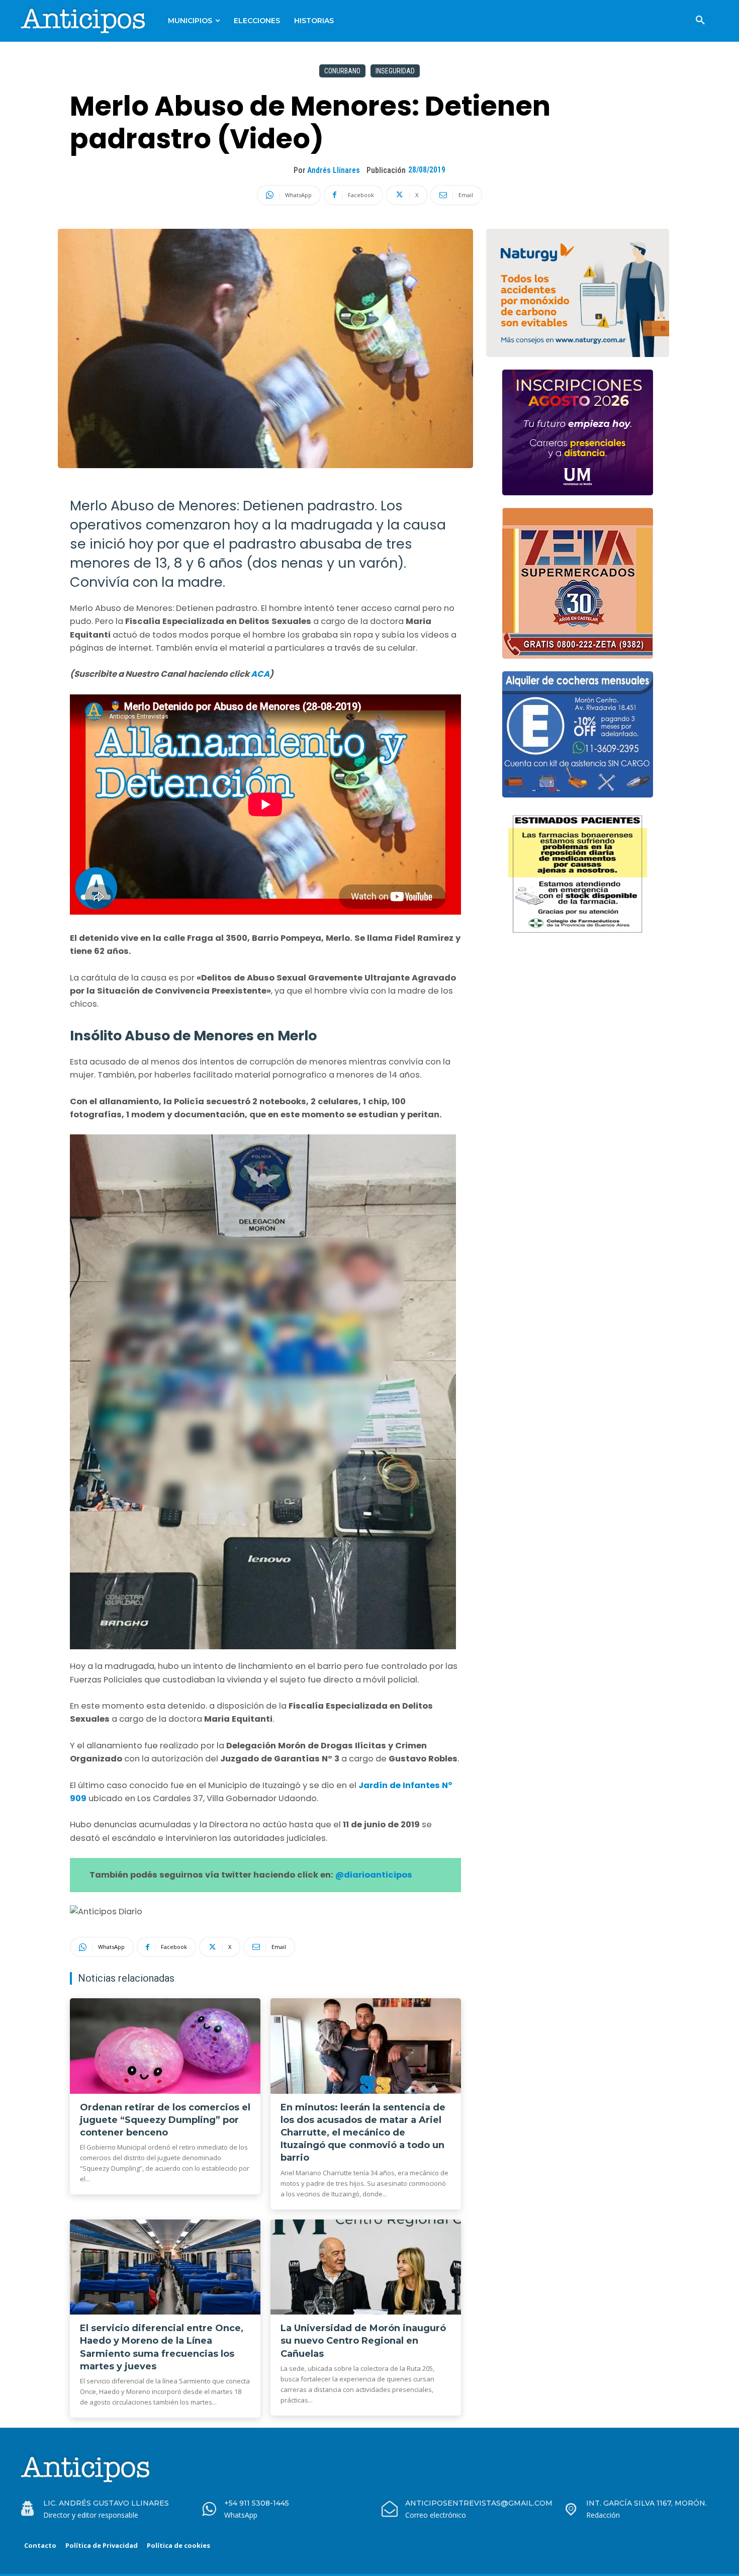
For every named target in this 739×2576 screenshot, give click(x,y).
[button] (700, 21)
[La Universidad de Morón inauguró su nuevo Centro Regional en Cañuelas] (366, 2267)
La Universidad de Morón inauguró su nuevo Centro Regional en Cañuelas (363, 2341)
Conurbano (342, 71)
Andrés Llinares (334, 170)
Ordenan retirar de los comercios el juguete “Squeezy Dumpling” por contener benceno (165, 2120)
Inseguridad (395, 71)
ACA (260, 674)
